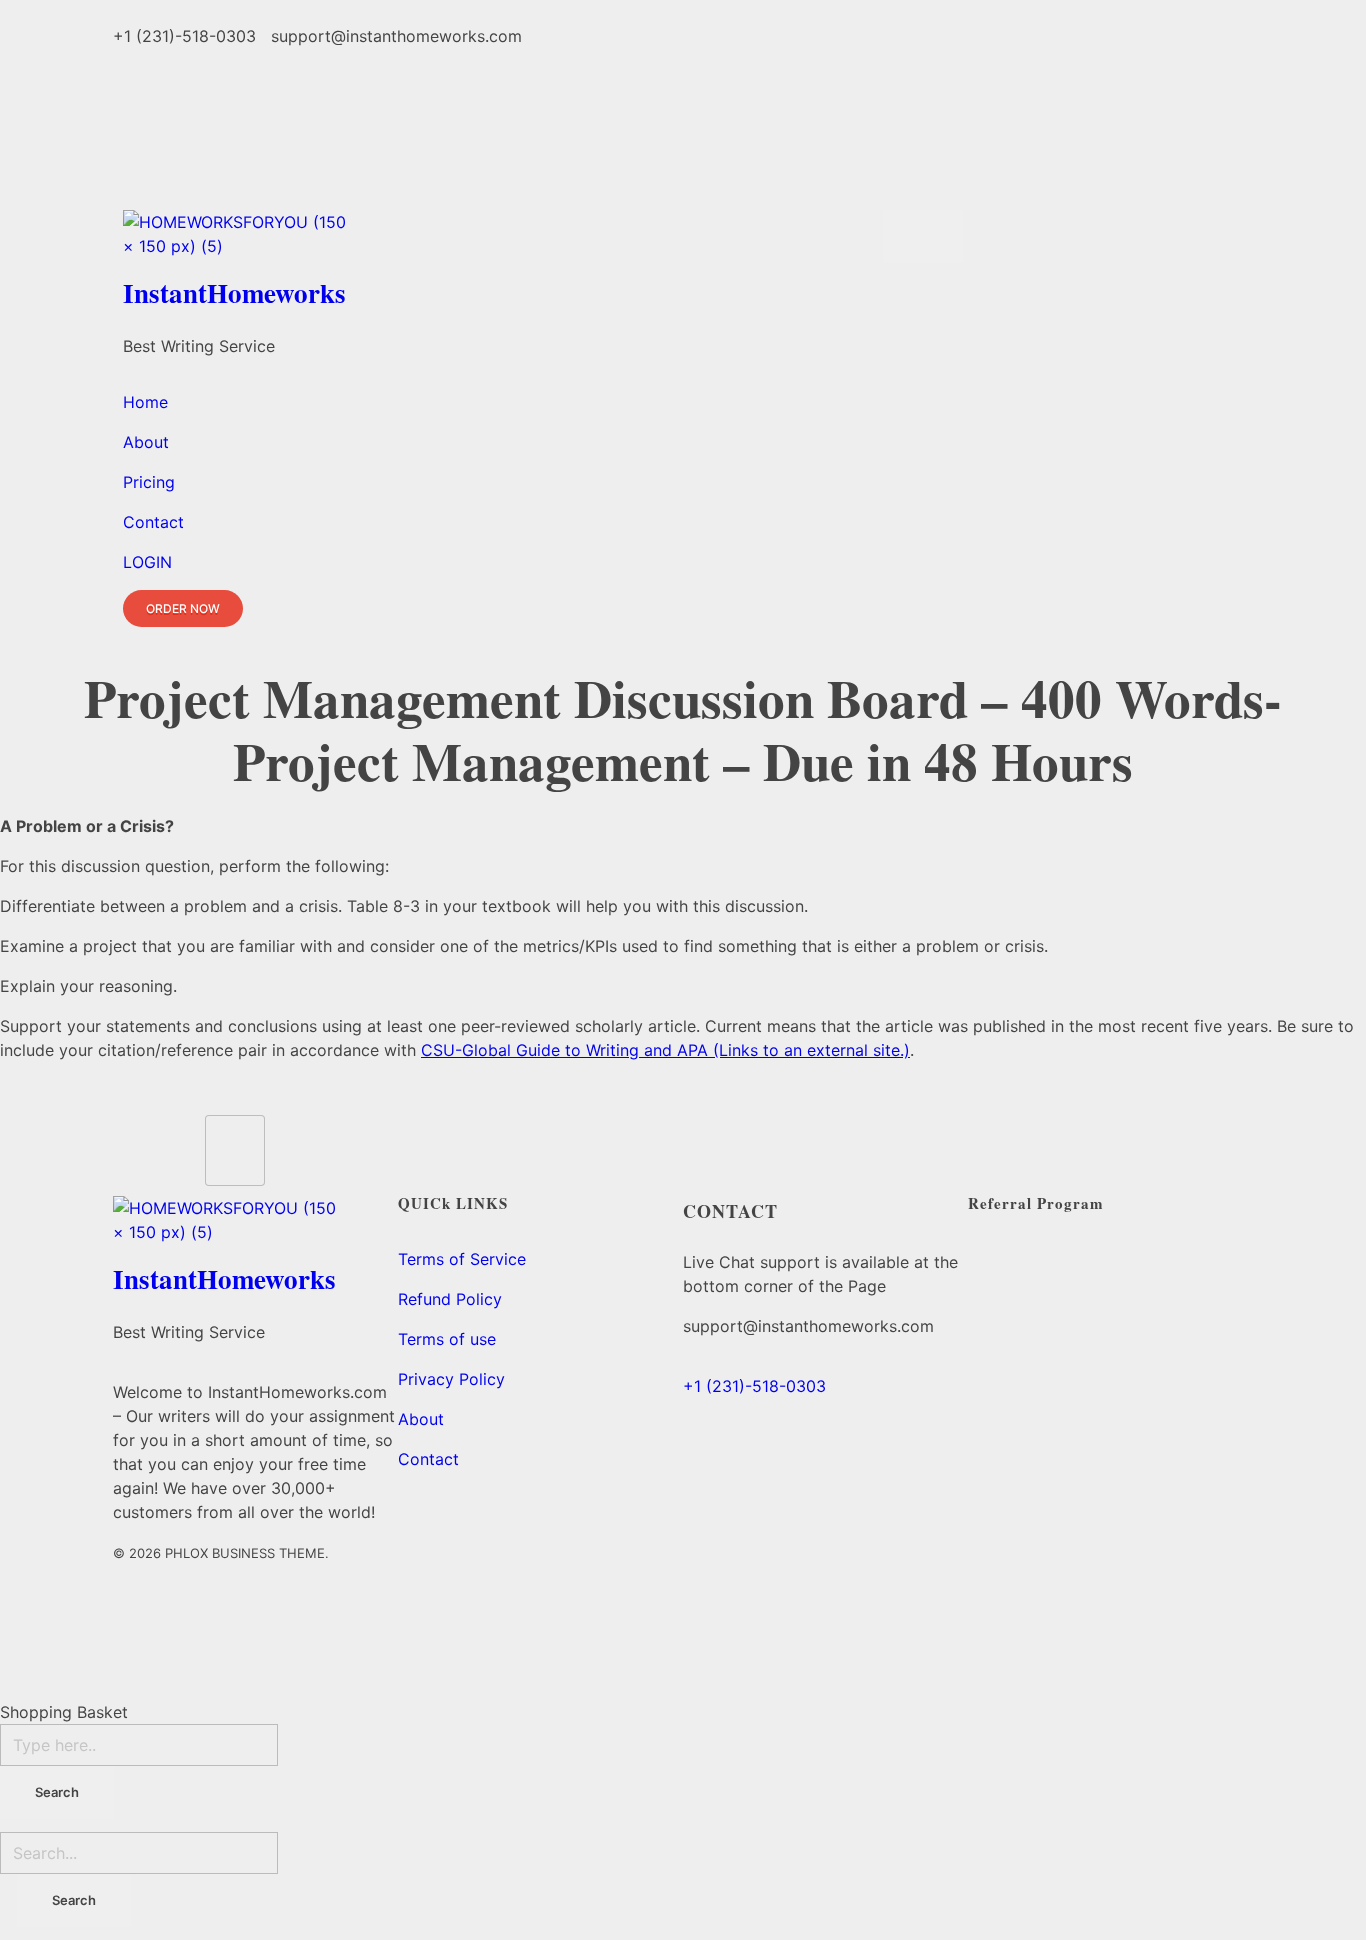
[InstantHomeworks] (493, 237)
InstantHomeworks (234, 292)
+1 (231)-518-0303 (754, 1386)
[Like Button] (235, 1150)
